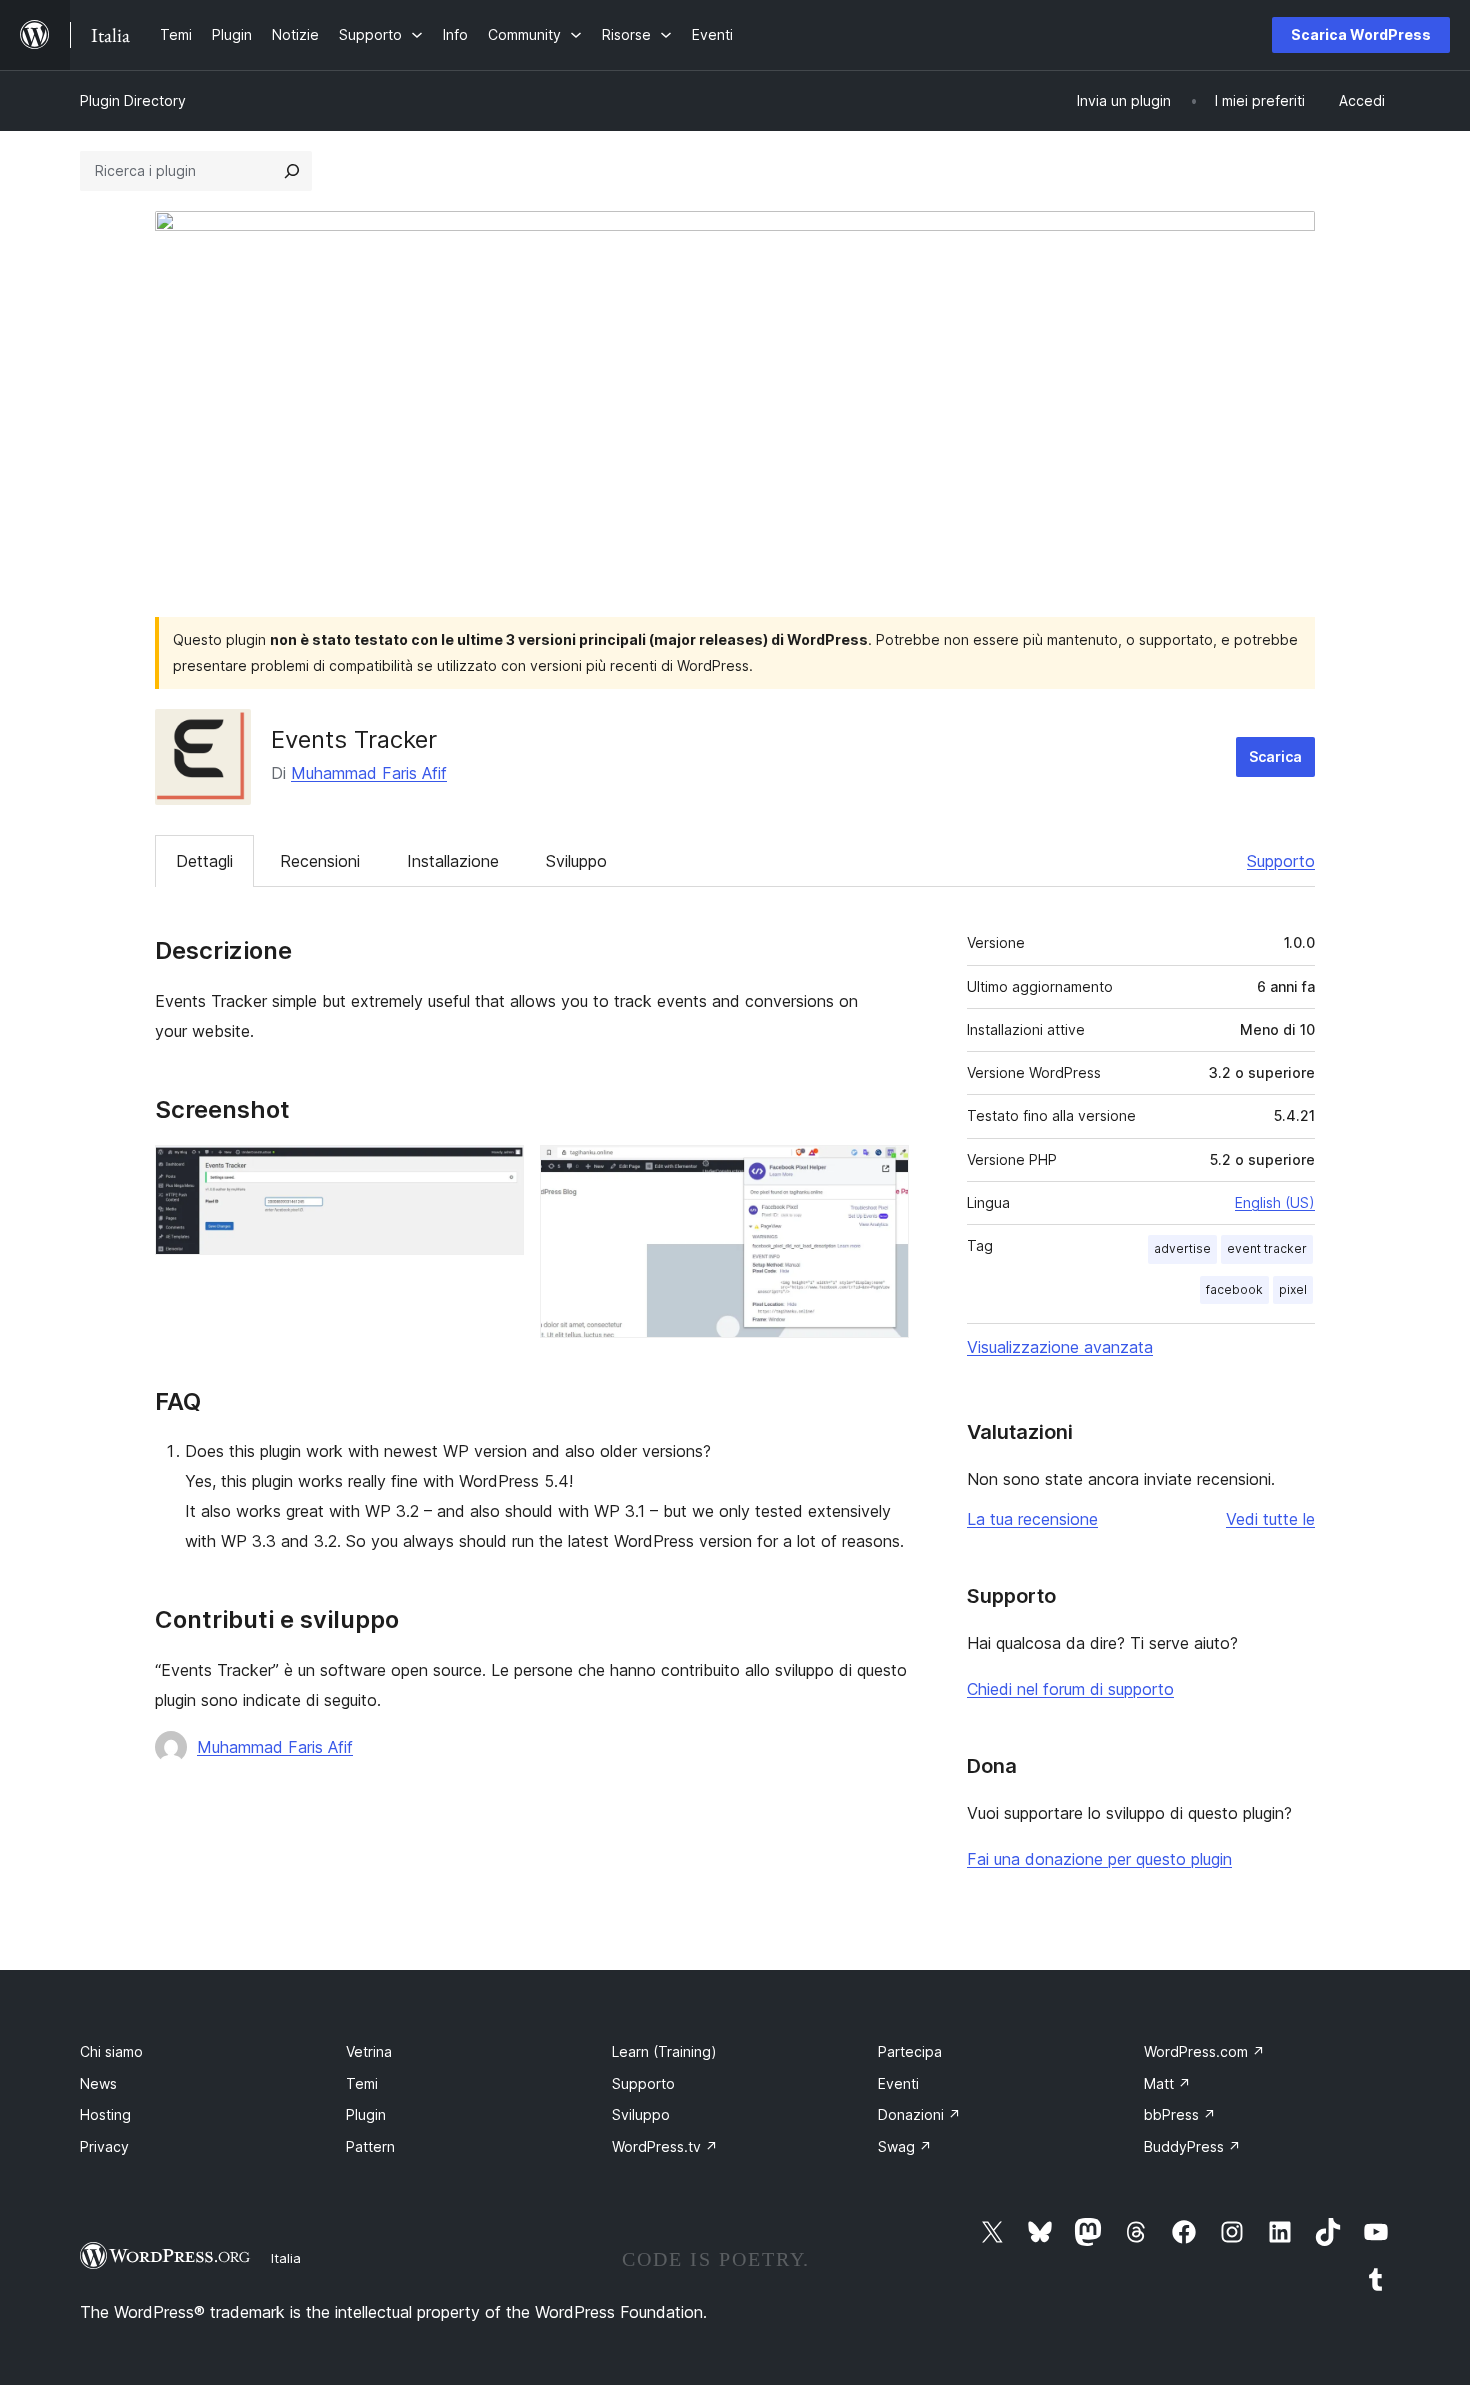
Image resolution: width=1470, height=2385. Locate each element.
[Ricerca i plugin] (292, 171)
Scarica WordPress (1361, 34)
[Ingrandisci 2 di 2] (882, 1172)
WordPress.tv (665, 2146)
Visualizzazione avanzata (1060, 1347)
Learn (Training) (664, 2051)
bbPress (1180, 2114)
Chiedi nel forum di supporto (1070, 1689)
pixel (1293, 1289)
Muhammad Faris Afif (369, 773)
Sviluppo (576, 861)
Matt (1167, 2083)
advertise (1182, 1248)
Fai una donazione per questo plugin (1099, 1859)
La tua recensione (1032, 1519)
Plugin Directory (133, 100)
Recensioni (320, 861)
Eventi (898, 2083)
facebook (1234, 1289)
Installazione (453, 861)
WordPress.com (1204, 2051)
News (98, 2083)
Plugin (366, 2114)
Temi (362, 2083)
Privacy (104, 2146)
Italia (286, 2258)
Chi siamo (111, 2051)
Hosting (105, 2114)
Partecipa (910, 2051)
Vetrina (369, 2051)
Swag (905, 2146)
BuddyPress (1192, 2146)
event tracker (1267, 1248)
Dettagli (204, 861)
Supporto (1281, 861)
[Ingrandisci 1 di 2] (497, 1172)
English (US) (1275, 1202)
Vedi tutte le (1270, 1519)
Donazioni (919, 2114)
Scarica (1275, 756)
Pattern (370, 2146)
